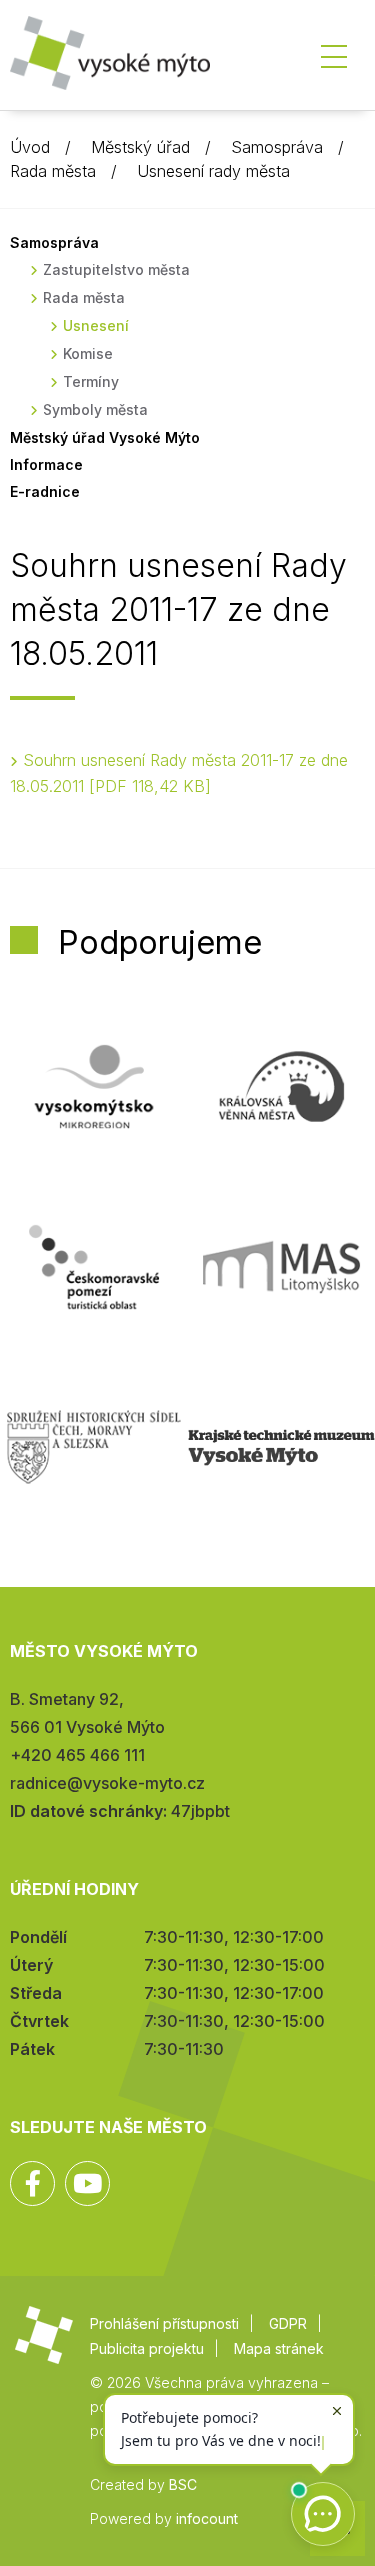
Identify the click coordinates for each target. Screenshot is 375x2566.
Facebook (32, 2183)
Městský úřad (140, 147)
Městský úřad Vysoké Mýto (105, 437)
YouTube (87, 2183)
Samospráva (277, 147)
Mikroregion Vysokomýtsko (94, 1087)
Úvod (30, 147)
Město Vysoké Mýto (110, 59)
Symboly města (95, 409)
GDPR (288, 2323)
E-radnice (45, 491)
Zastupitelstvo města (116, 269)
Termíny (91, 381)
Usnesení (96, 325)
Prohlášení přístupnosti (164, 2323)
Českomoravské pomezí (94, 1267)
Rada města (53, 171)
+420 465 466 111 (77, 1755)
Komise (88, 353)
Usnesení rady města (213, 171)
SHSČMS (94, 1447)
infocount (207, 2518)
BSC (183, 2484)
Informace (46, 464)
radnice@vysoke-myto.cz (107, 1783)
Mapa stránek (279, 2348)
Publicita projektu (147, 2348)
